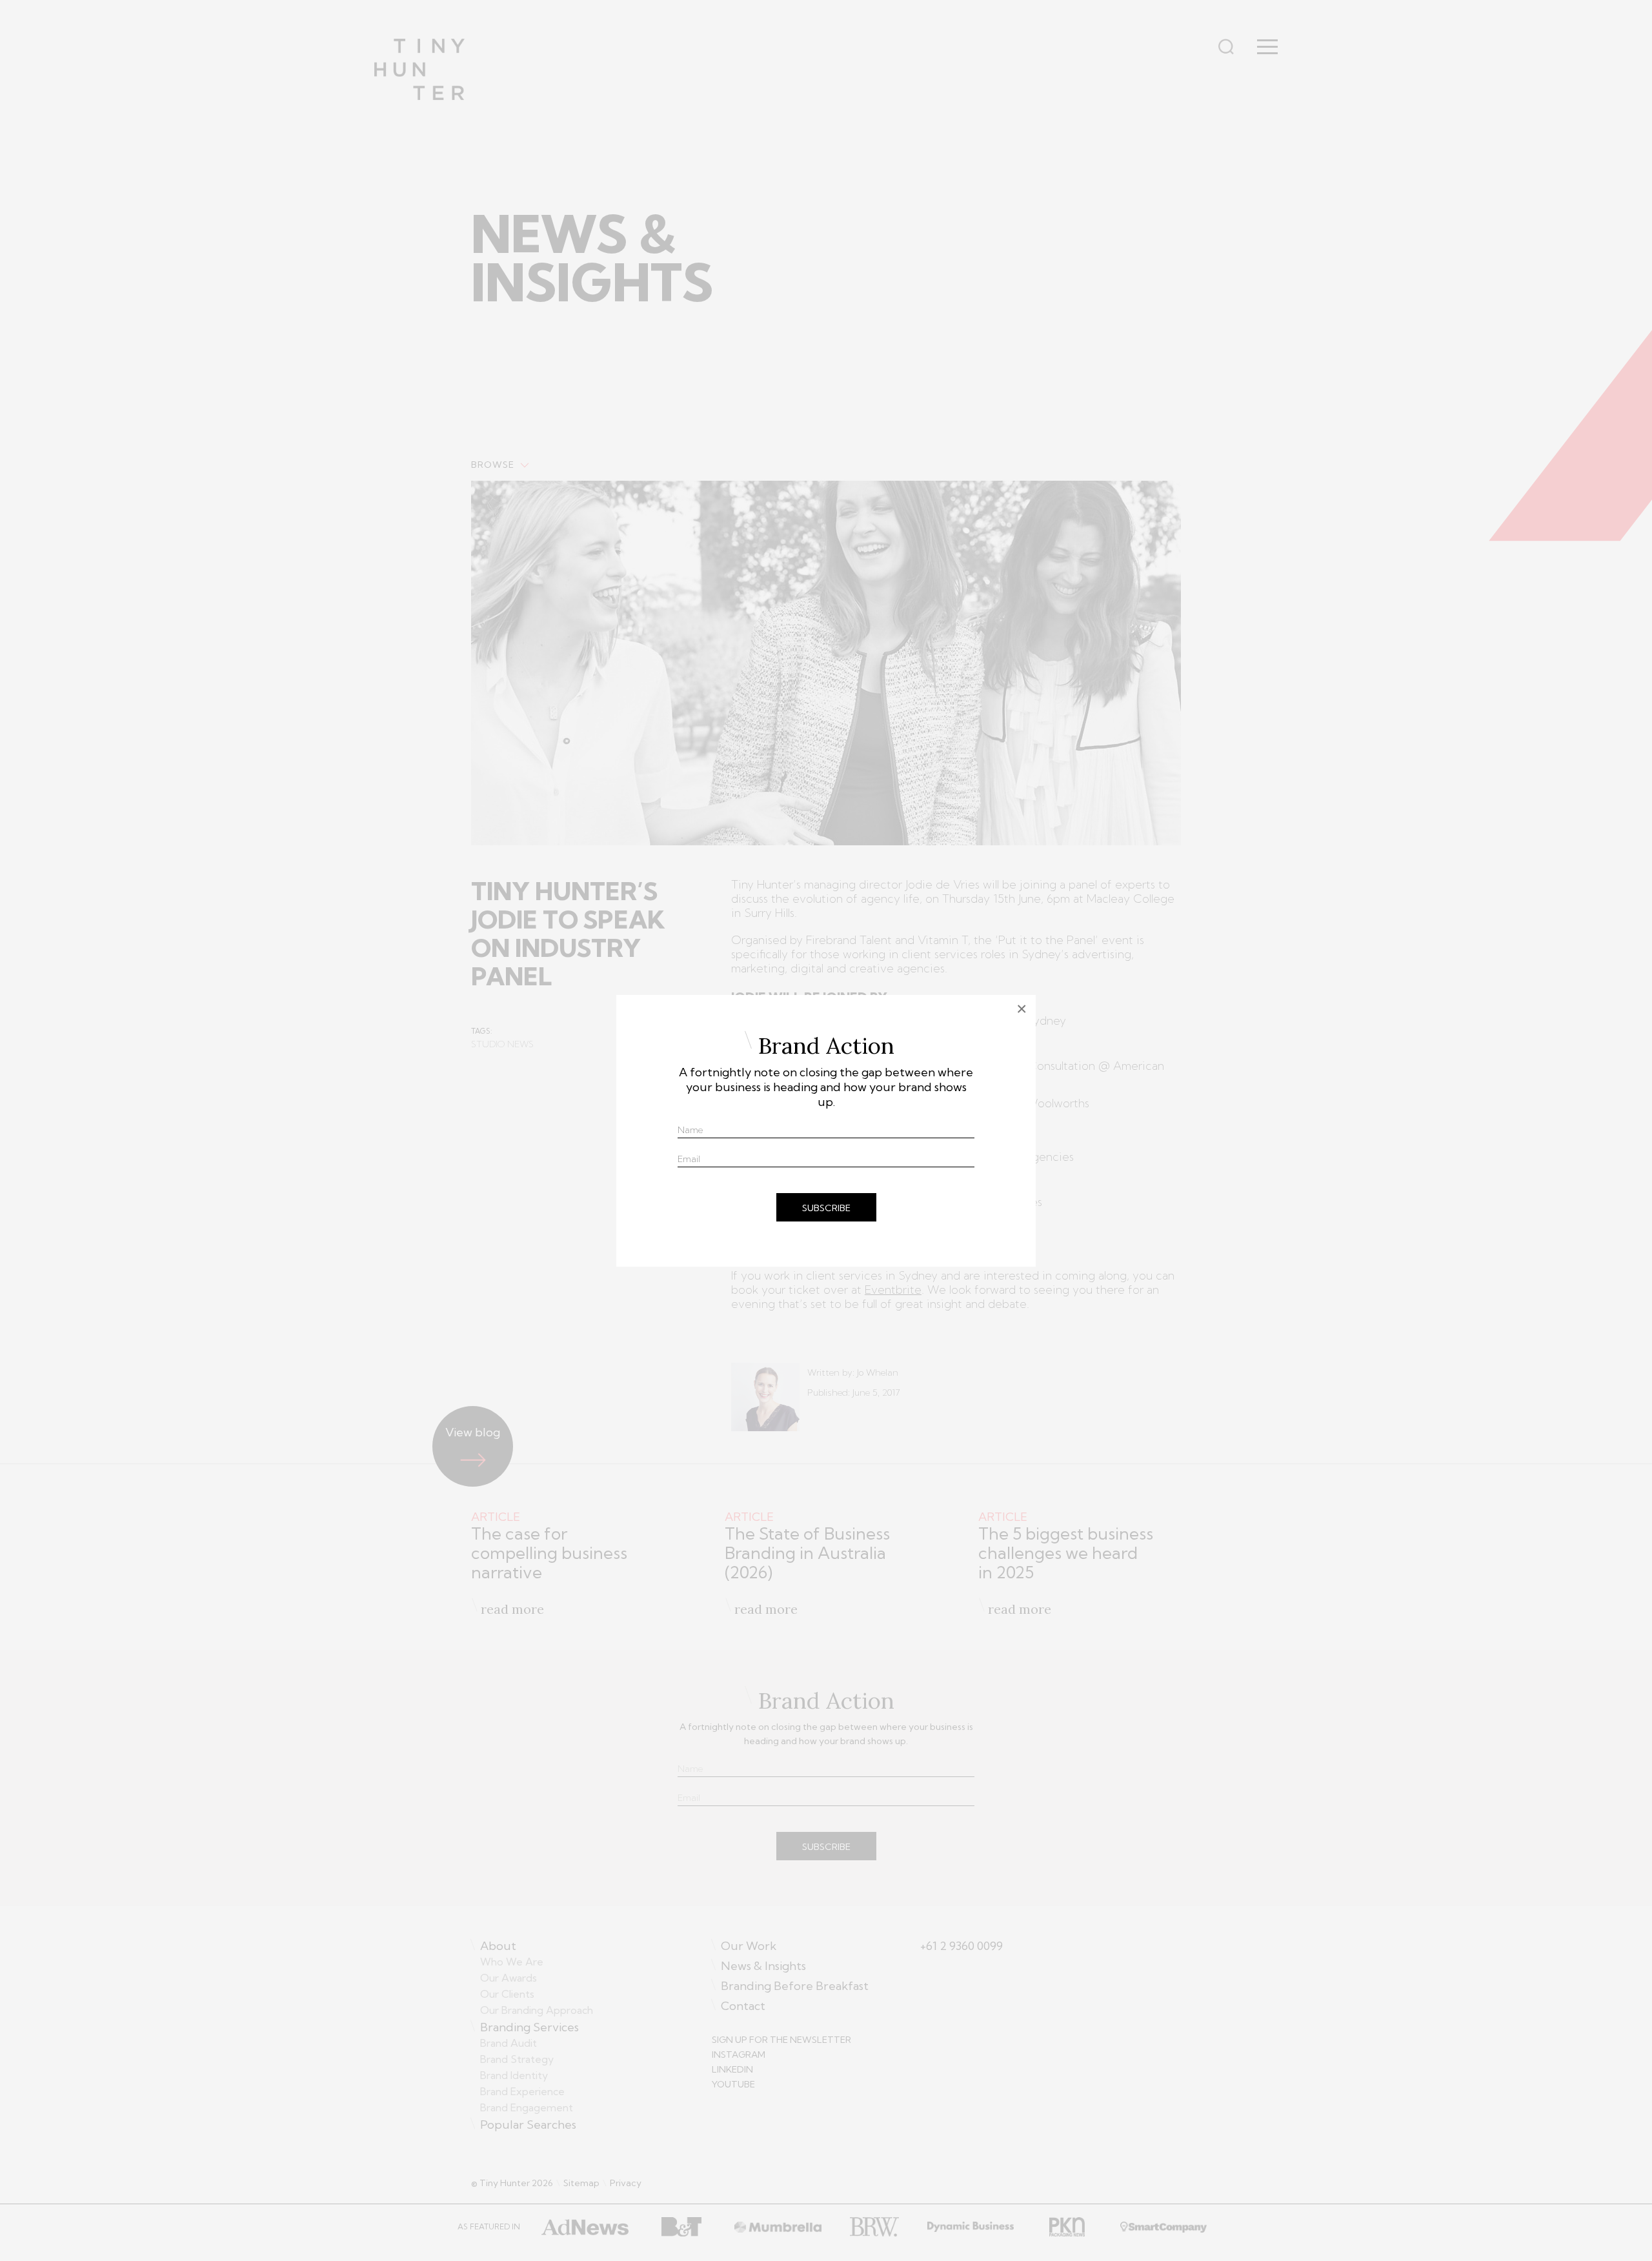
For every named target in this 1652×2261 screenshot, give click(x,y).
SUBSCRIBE (826, 1208)
